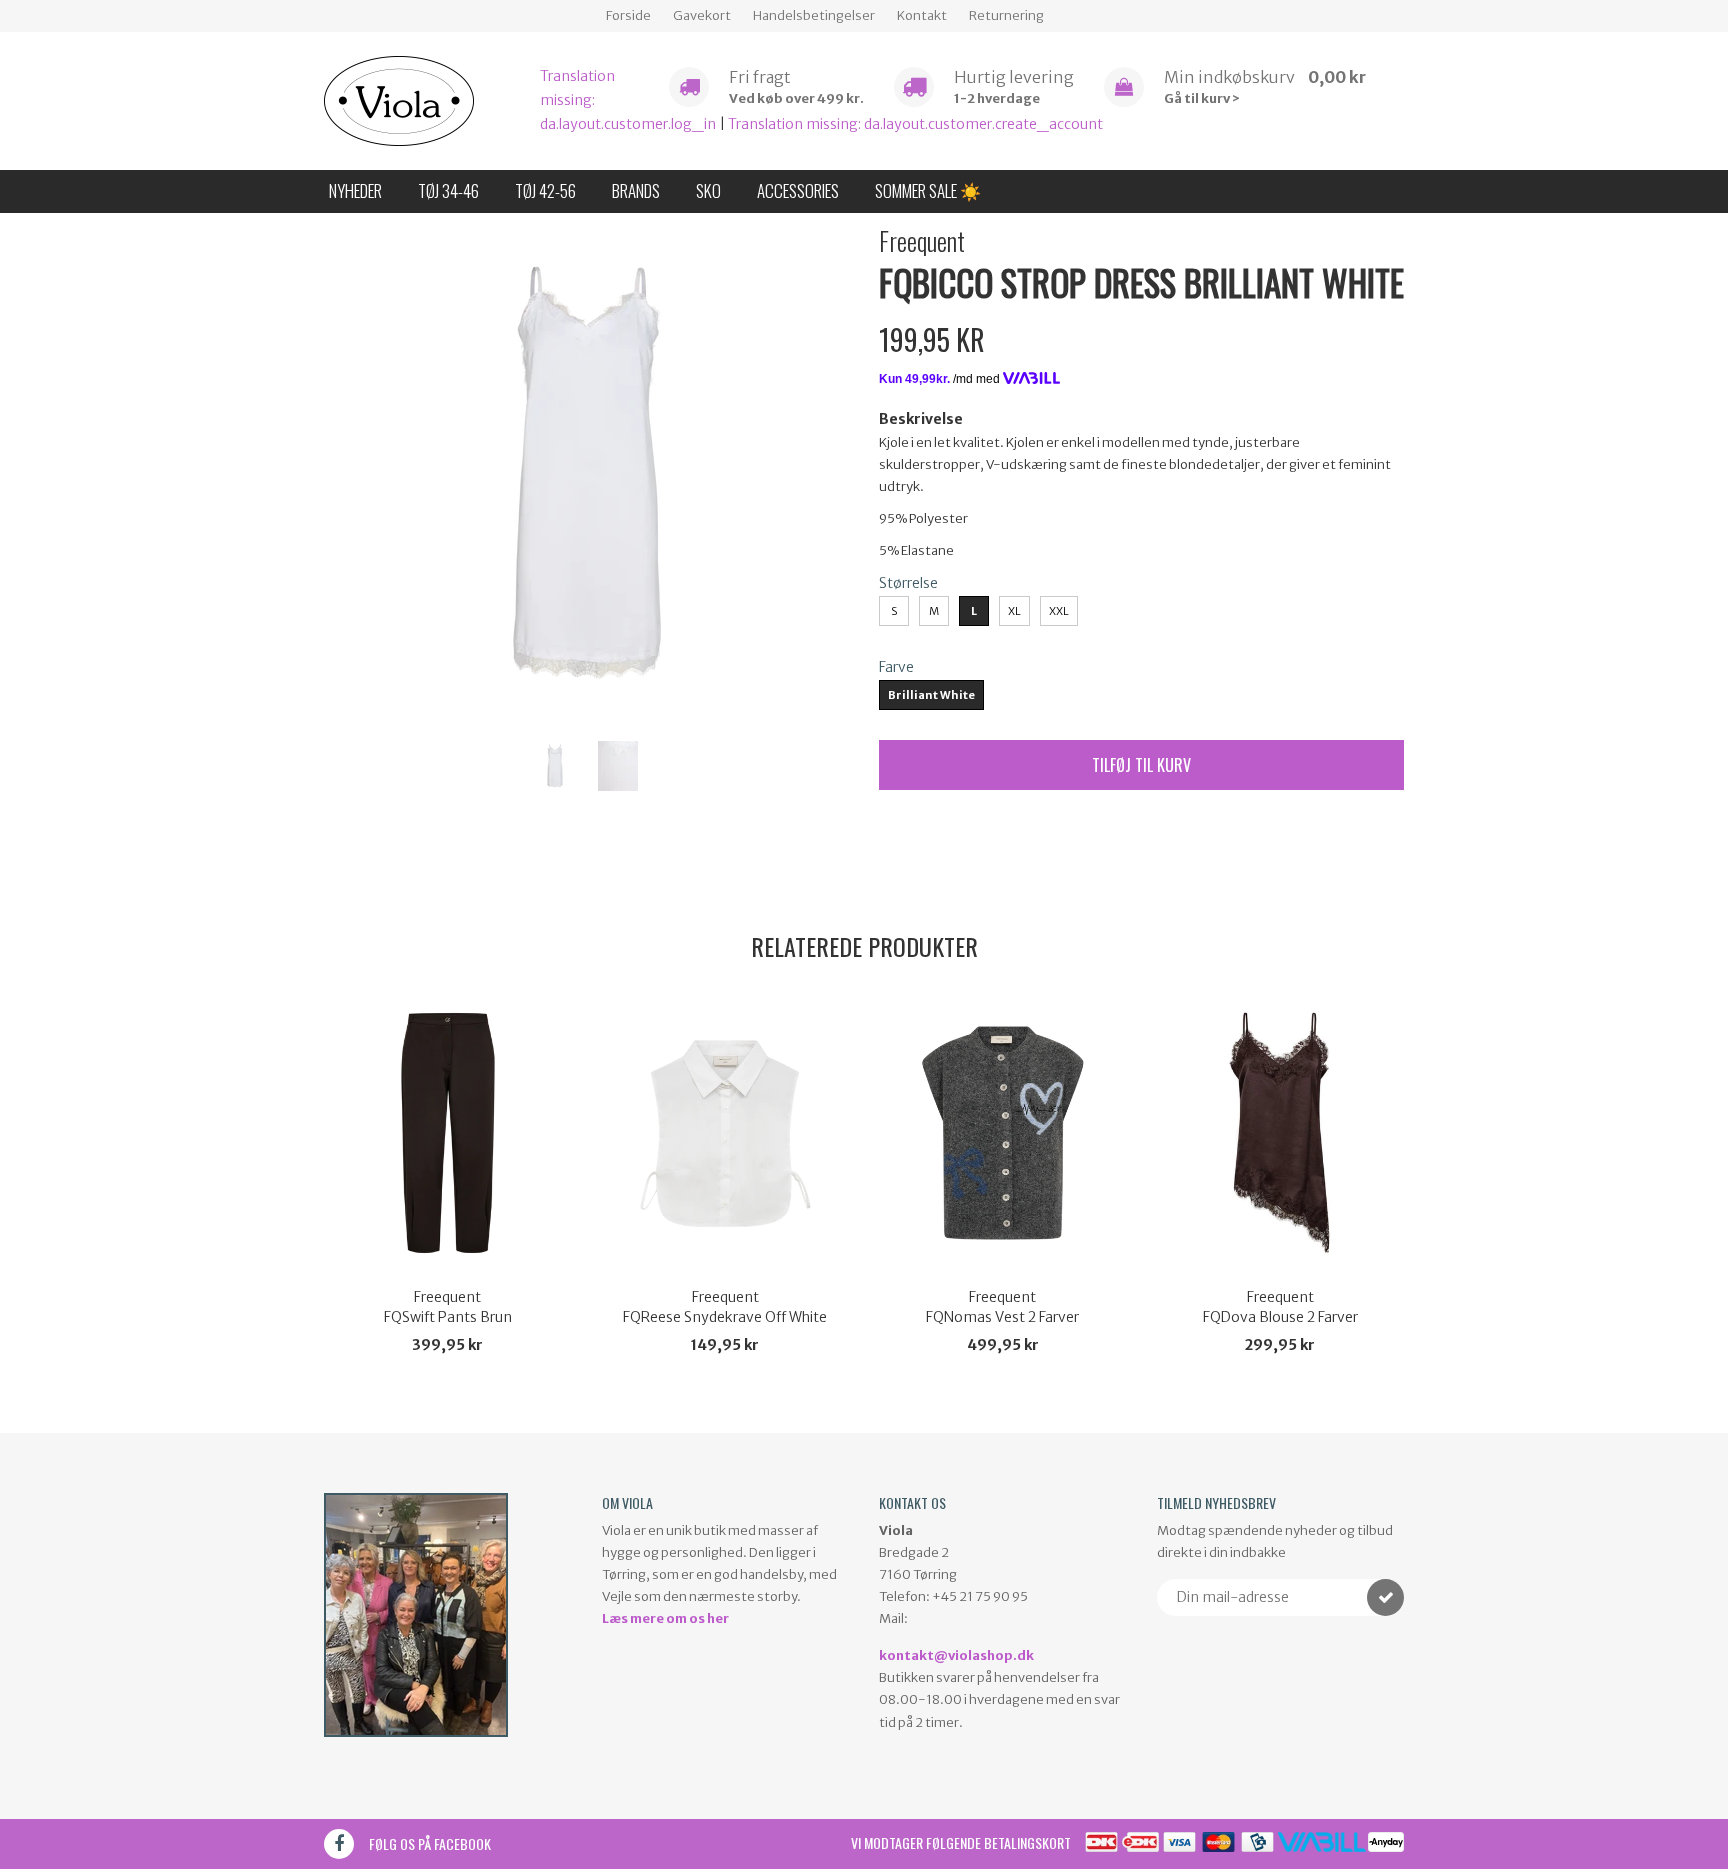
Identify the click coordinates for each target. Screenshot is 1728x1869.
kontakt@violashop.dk (956, 1655)
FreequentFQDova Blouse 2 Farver (1280, 1307)
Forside (628, 15)
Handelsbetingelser (814, 15)
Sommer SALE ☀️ (928, 190)
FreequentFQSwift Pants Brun (448, 1307)
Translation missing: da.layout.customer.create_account (915, 124)
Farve (896, 667)
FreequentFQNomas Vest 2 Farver (1002, 1307)
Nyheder (355, 190)
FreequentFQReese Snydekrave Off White (725, 1307)
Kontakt (922, 15)
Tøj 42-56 (545, 190)
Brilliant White (931, 695)
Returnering (1006, 15)
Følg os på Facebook (430, 1843)
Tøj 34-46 (448, 190)
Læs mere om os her (665, 1618)
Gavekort (702, 15)
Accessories (798, 190)
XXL (1059, 611)
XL (1014, 611)
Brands (636, 190)
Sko (708, 190)
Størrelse (908, 583)
